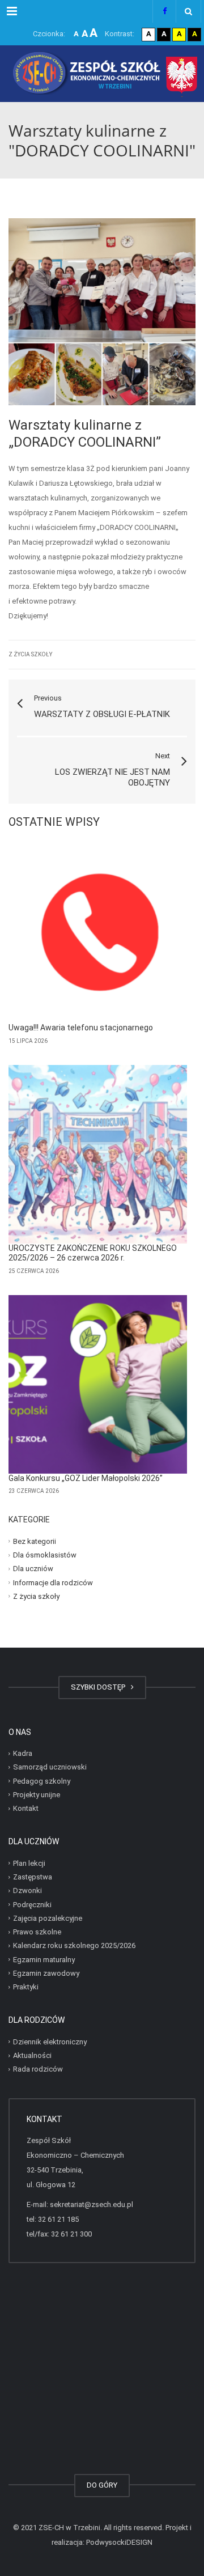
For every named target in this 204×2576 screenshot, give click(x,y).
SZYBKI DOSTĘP (100, 1687)
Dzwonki (27, 1890)
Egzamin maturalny (44, 1959)
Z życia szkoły (30, 654)
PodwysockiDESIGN (119, 2542)
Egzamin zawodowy (46, 1973)
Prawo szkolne (37, 1932)
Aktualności (32, 2055)
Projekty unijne (37, 1795)
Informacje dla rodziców (53, 1582)
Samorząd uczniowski (50, 1767)
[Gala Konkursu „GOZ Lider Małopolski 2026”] (98, 1384)
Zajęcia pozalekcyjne (48, 1918)
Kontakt (26, 1808)
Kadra (23, 1753)
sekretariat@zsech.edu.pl (92, 2204)
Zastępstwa (33, 1877)
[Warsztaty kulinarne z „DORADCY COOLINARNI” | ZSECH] (102, 74)
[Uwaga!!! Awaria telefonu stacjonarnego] (98, 934)
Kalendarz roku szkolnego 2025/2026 (74, 1945)
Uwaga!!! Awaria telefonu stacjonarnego (81, 1028)
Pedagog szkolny (42, 1781)
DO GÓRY (102, 2485)
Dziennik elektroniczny (50, 2042)
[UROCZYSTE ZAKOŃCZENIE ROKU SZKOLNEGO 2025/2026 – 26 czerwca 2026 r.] (98, 1154)
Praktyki (26, 1987)
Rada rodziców (38, 2069)
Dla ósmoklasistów (45, 1555)
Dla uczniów (33, 1569)
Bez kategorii (35, 1541)
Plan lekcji (29, 1863)
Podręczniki (32, 1904)
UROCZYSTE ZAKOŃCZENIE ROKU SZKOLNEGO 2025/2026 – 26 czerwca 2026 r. (93, 1253)
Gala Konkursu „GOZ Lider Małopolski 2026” (86, 1478)
